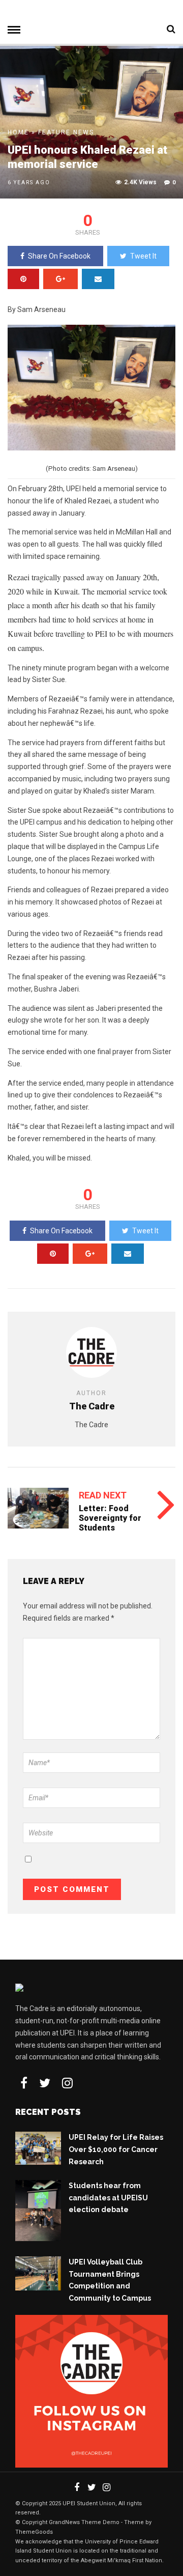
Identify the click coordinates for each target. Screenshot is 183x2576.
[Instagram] (67, 2083)
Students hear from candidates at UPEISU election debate (108, 2198)
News (84, 132)
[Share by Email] (98, 279)
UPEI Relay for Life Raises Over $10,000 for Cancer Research (116, 2149)
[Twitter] (45, 2083)
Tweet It (143, 256)
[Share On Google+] (60, 279)
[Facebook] (24, 2083)
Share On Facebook (59, 256)
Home (18, 132)
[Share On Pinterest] (23, 279)
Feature (54, 132)
